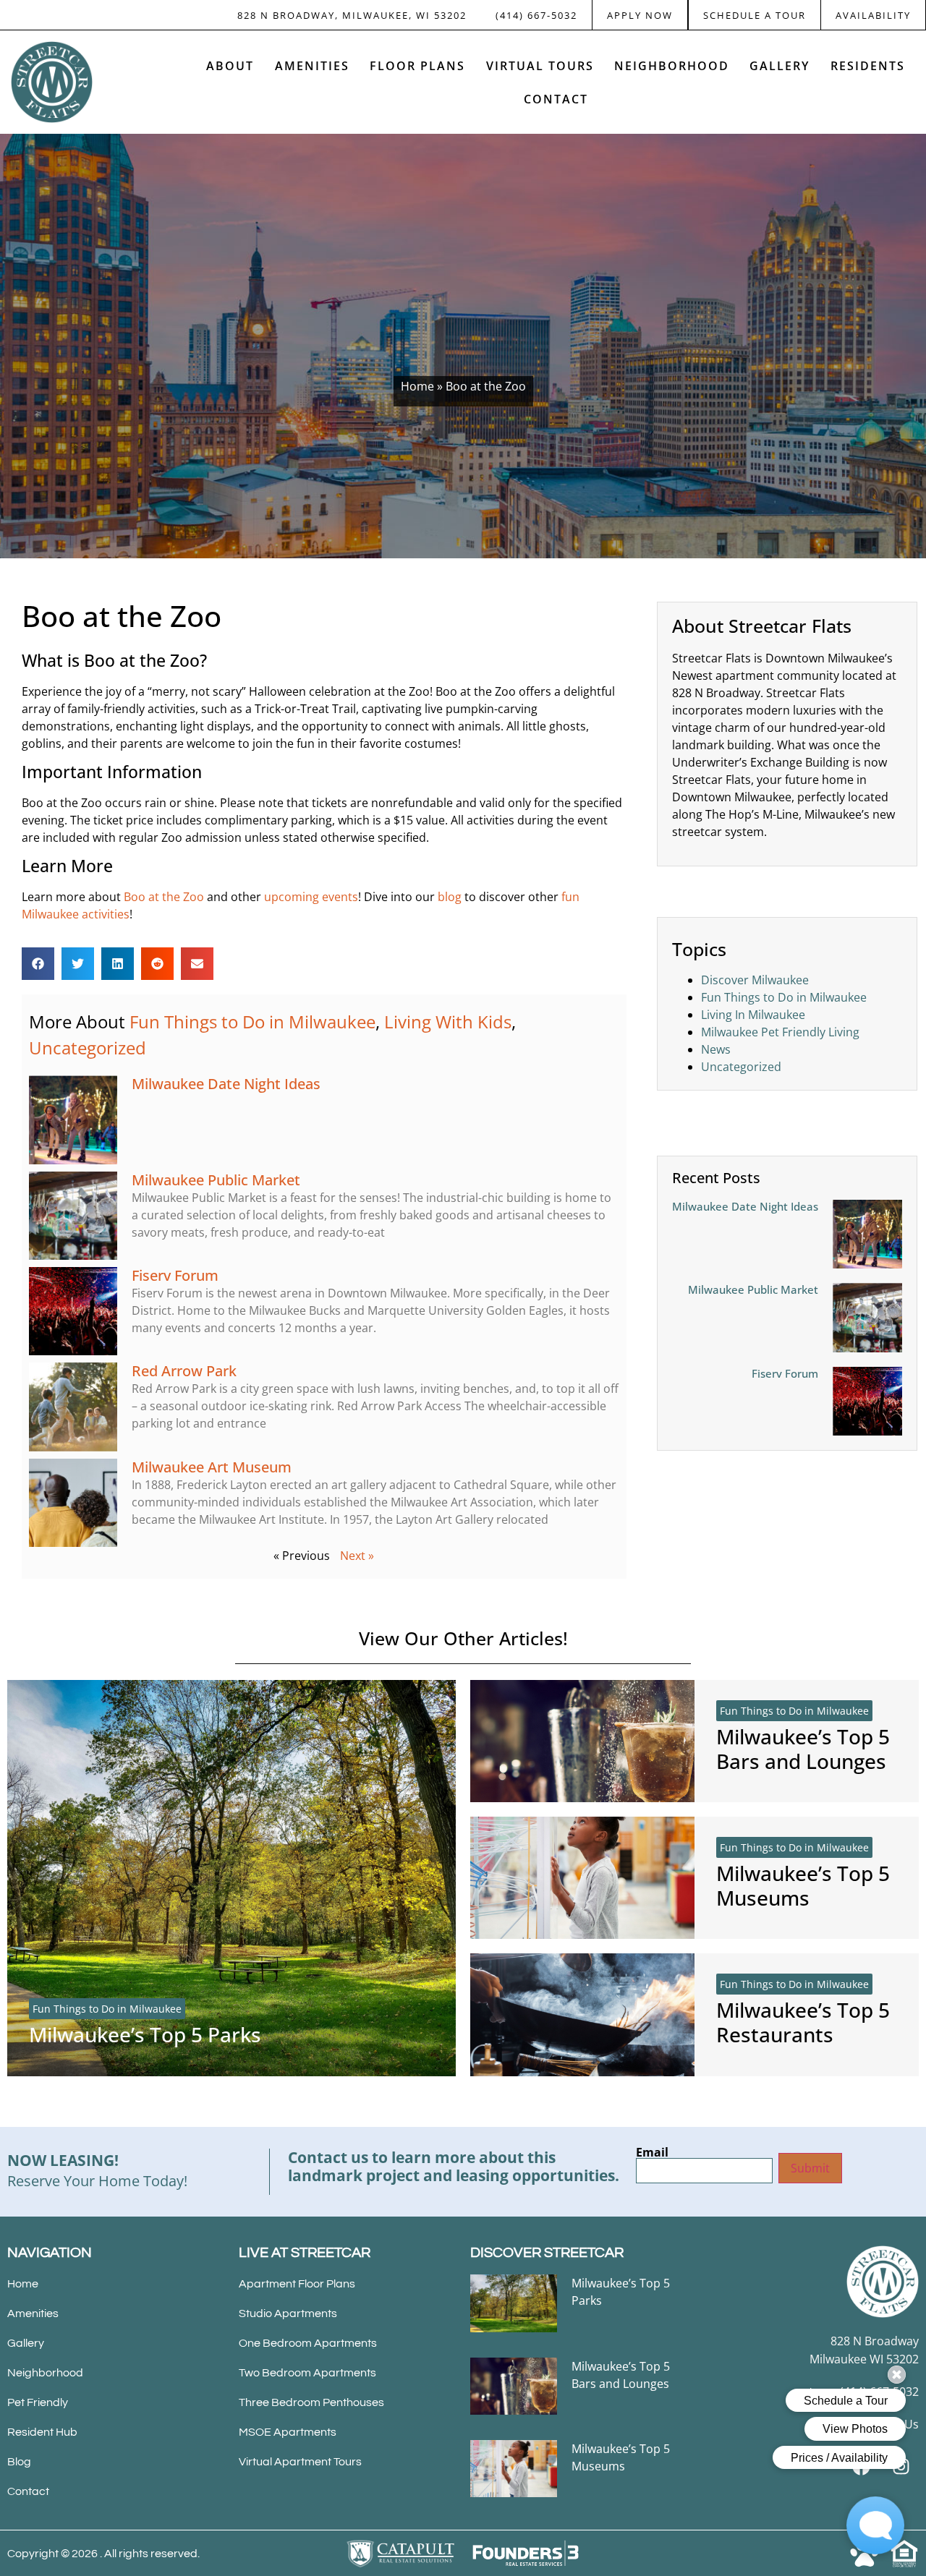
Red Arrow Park (184, 1371)
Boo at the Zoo (164, 897)
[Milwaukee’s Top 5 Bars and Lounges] (582, 1741)
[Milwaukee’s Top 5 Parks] (231, 1878)
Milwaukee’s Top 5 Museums (803, 1885)
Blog (19, 2462)
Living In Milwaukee (753, 1015)
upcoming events (311, 897)
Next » (357, 1556)
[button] (38, 964)
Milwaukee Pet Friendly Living (780, 1032)
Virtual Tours (540, 66)
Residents (868, 66)
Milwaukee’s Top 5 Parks (145, 2034)
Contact (556, 99)
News (716, 1049)
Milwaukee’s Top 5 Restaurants (803, 2022)
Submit (810, 2168)
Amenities (312, 66)
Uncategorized (88, 1048)
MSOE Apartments (288, 2432)
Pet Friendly (38, 2402)
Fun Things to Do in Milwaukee (252, 1022)
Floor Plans (417, 66)
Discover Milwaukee (755, 980)
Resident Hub (42, 2432)
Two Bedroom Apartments (307, 2373)
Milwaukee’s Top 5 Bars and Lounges (803, 1749)
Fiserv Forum (175, 1275)
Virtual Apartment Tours (300, 2462)
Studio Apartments (288, 2313)
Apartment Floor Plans (297, 2284)
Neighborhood (672, 66)
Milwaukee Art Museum (212, 1467)
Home (417, 386)
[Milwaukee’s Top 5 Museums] (582, 1878)
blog (450, 897)
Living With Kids (448, 1022)
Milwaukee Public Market (216, 1180)
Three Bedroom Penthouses (311, 2402)
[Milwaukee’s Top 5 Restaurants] (582, 2014)
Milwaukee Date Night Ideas (226, 1084)
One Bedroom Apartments (308, 2343)
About (230, 66)
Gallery (780, 66)
